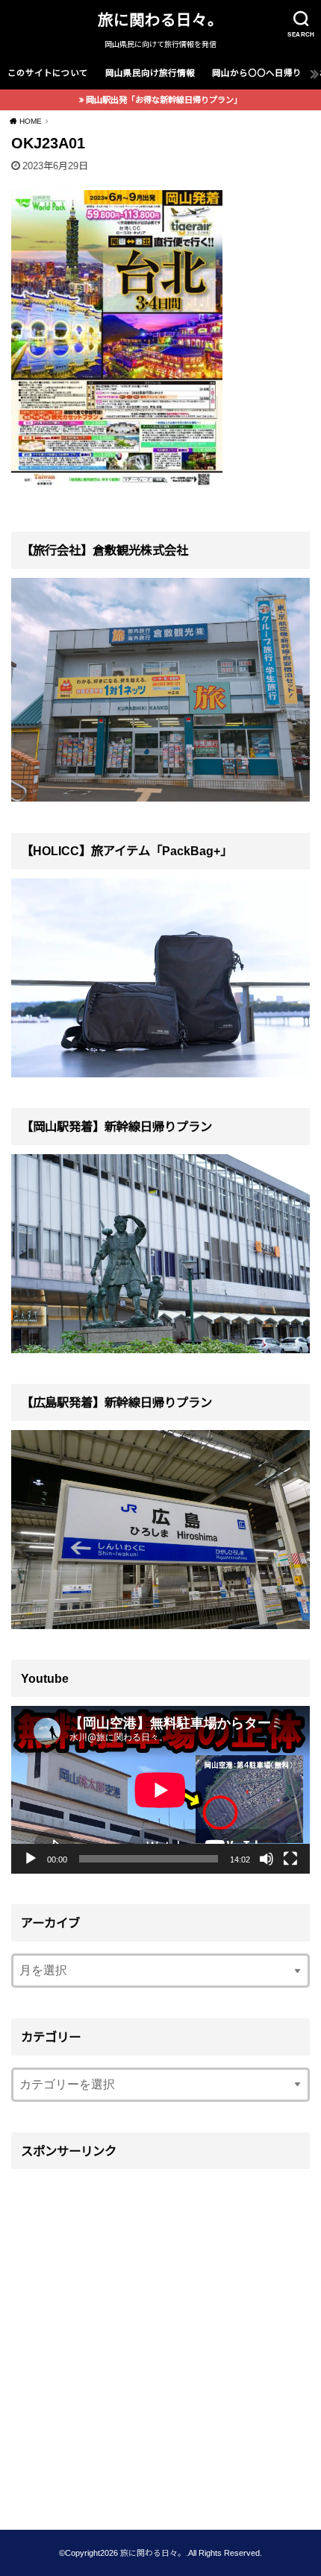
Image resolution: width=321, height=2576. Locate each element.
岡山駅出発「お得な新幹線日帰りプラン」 (164, 100)
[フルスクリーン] (290, 1859)
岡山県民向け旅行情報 (150, 73)
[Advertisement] (160, 2339)
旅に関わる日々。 (160, 20)
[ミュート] (267, 1859)
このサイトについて (48, 73)
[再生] (31, 1859)
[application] (160, 1790)
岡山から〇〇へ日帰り (257, 73)
